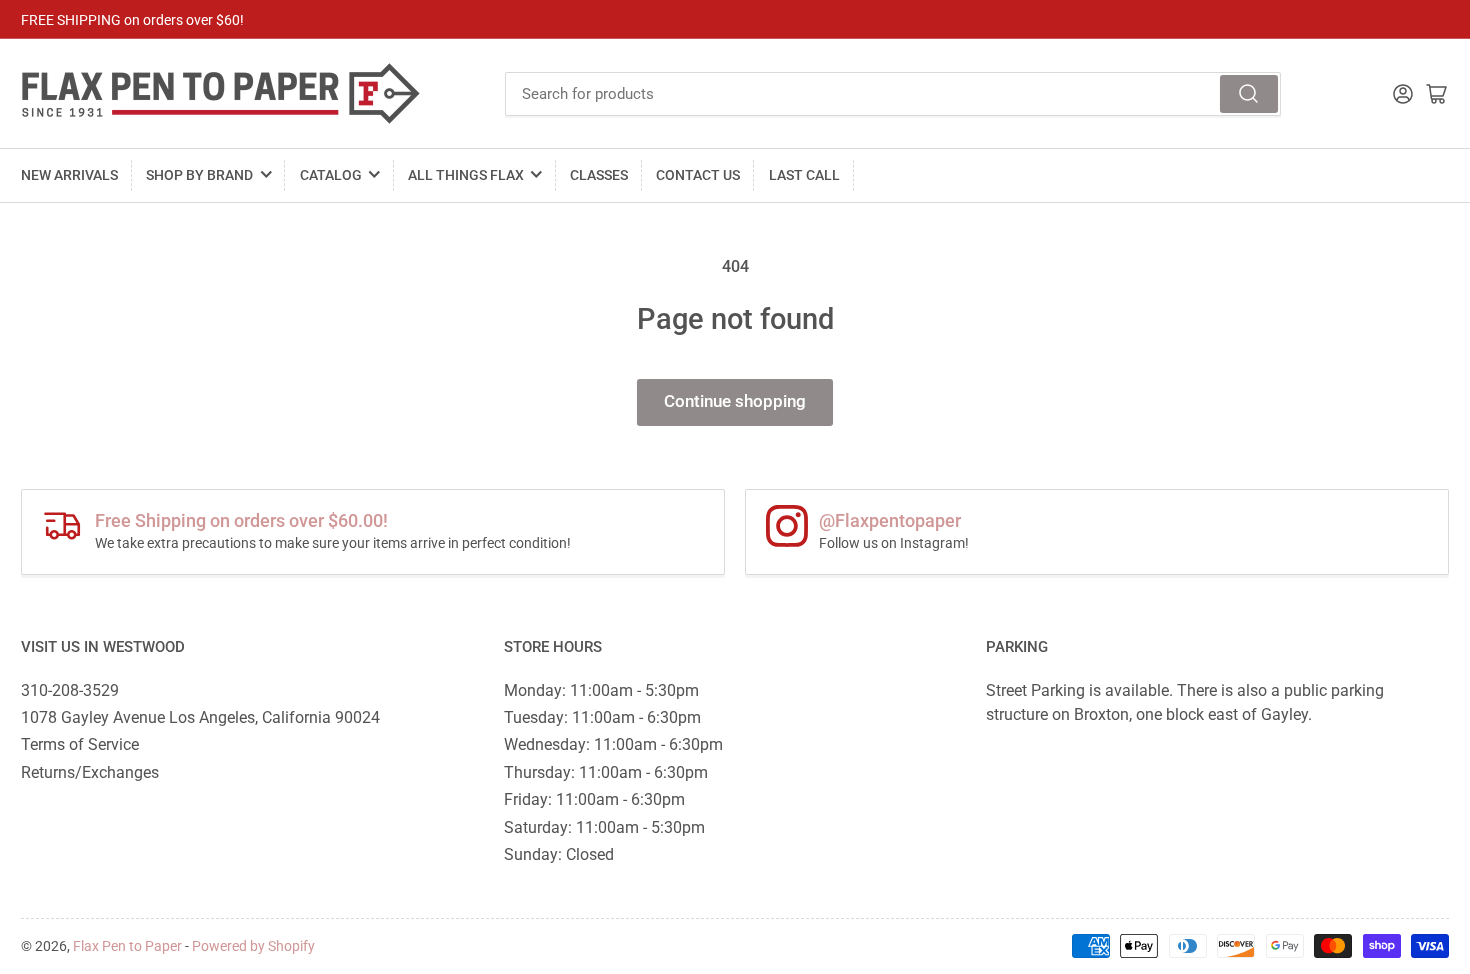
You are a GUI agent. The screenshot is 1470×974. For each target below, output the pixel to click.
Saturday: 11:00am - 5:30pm (604, 827)
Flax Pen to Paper (127, 946)
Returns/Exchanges (90, 772)
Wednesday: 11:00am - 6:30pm (613, 744)
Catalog (331, 175)
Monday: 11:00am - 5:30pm (601, 690)
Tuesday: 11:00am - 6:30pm (602, 717)
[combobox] (893, 94)
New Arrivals (69, 175)
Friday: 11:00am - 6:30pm (594, 799)
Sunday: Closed (559, 854)
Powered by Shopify (253, 946)
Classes (599, 175)
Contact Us (698, 175)
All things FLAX (466, 175)
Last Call (804, 175)
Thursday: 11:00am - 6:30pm (606, 772)
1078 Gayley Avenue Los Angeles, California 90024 (200, 717)
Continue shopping (735, 401)
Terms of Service (80, 744)
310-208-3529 (70, 690)
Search (1249, 94)
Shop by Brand (199, 175)
